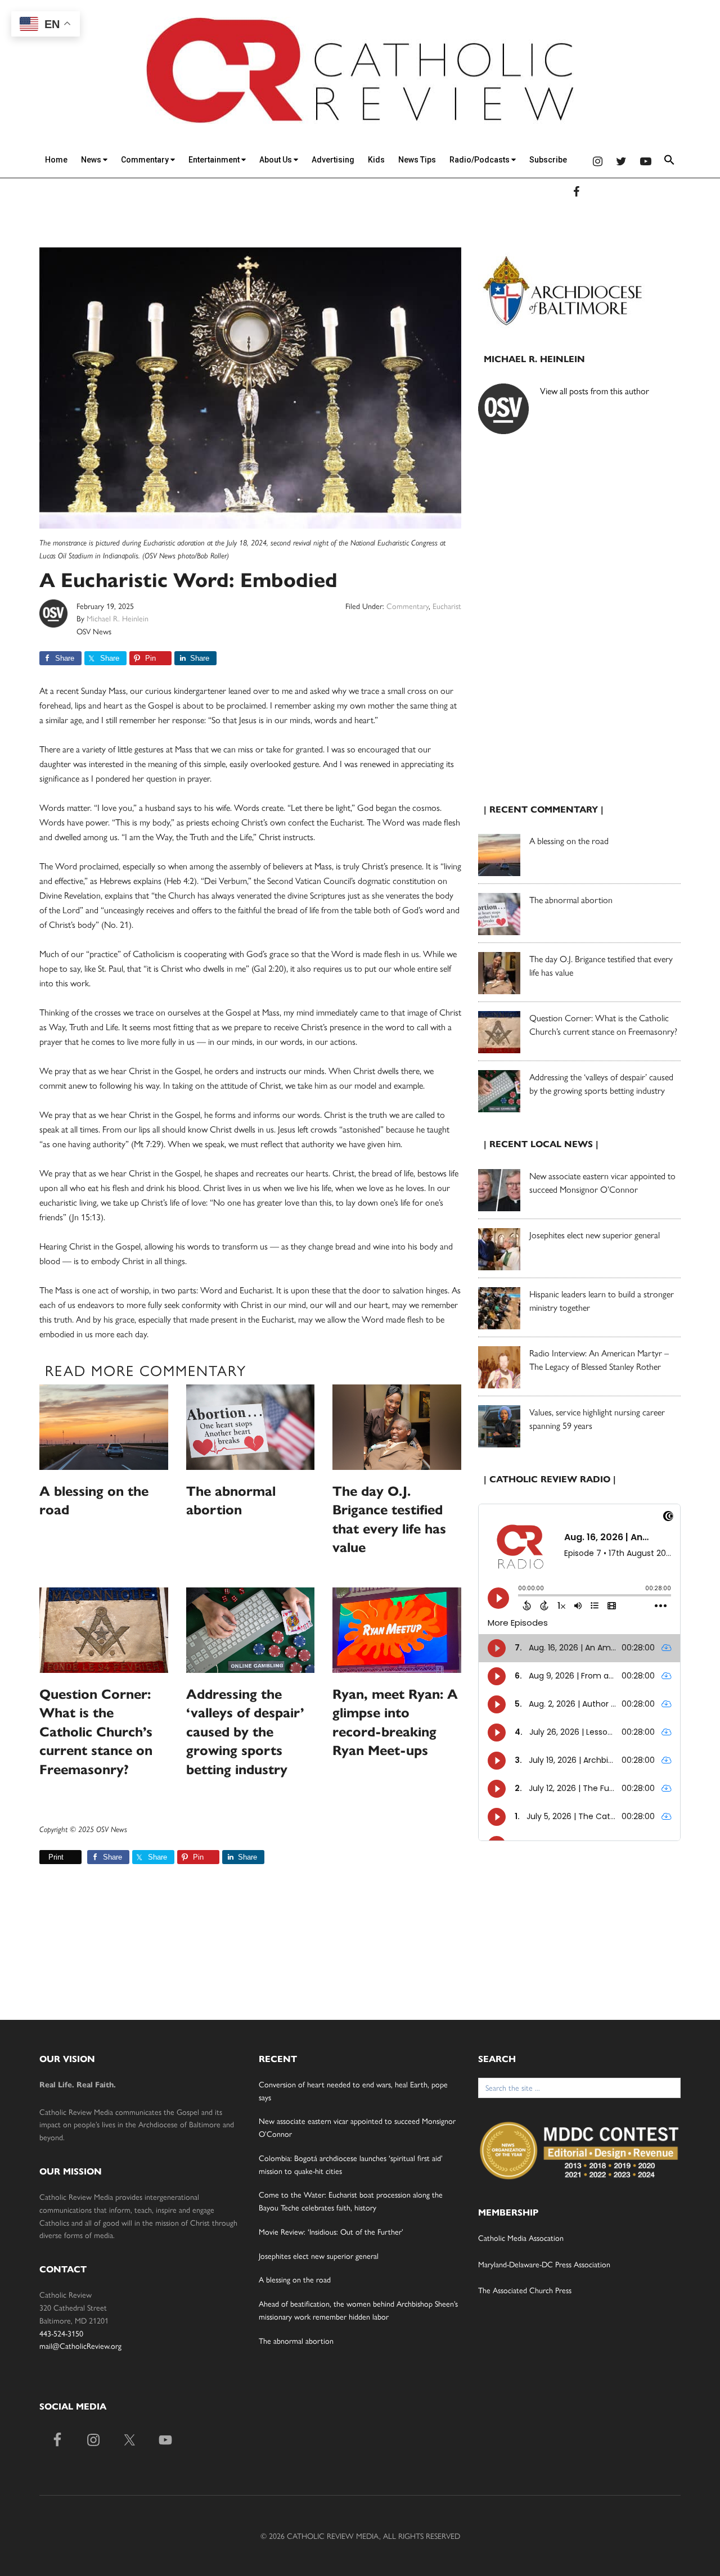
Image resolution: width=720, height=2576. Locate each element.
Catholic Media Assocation (521, 2237)
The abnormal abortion (571, 899)
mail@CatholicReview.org (80, 2345)
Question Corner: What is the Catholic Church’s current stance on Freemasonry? (96, 1732)
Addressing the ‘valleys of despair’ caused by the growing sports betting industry (245, 1732)
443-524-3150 (61, 2333)
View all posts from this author (595, 391)
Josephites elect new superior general (595, 1235)
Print (56, 1857)
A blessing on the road (569, 840)
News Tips (417, 160)
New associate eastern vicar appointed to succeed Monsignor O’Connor (602, 1182)
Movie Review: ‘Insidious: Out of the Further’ (331, 2231)
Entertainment (215, 160)
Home (56, 160)
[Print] (44, 1857)
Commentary (146, 160)
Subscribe (548, 160)
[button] (669, 162)
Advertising (333, 160)
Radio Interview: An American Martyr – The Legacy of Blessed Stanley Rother (599, 1359)
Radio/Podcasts (480, 160)
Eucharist (447, 606)
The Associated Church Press (525, 2290)
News (92, 160)
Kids (376, 160)
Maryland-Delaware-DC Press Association (544, 2264)
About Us (276, 160)
